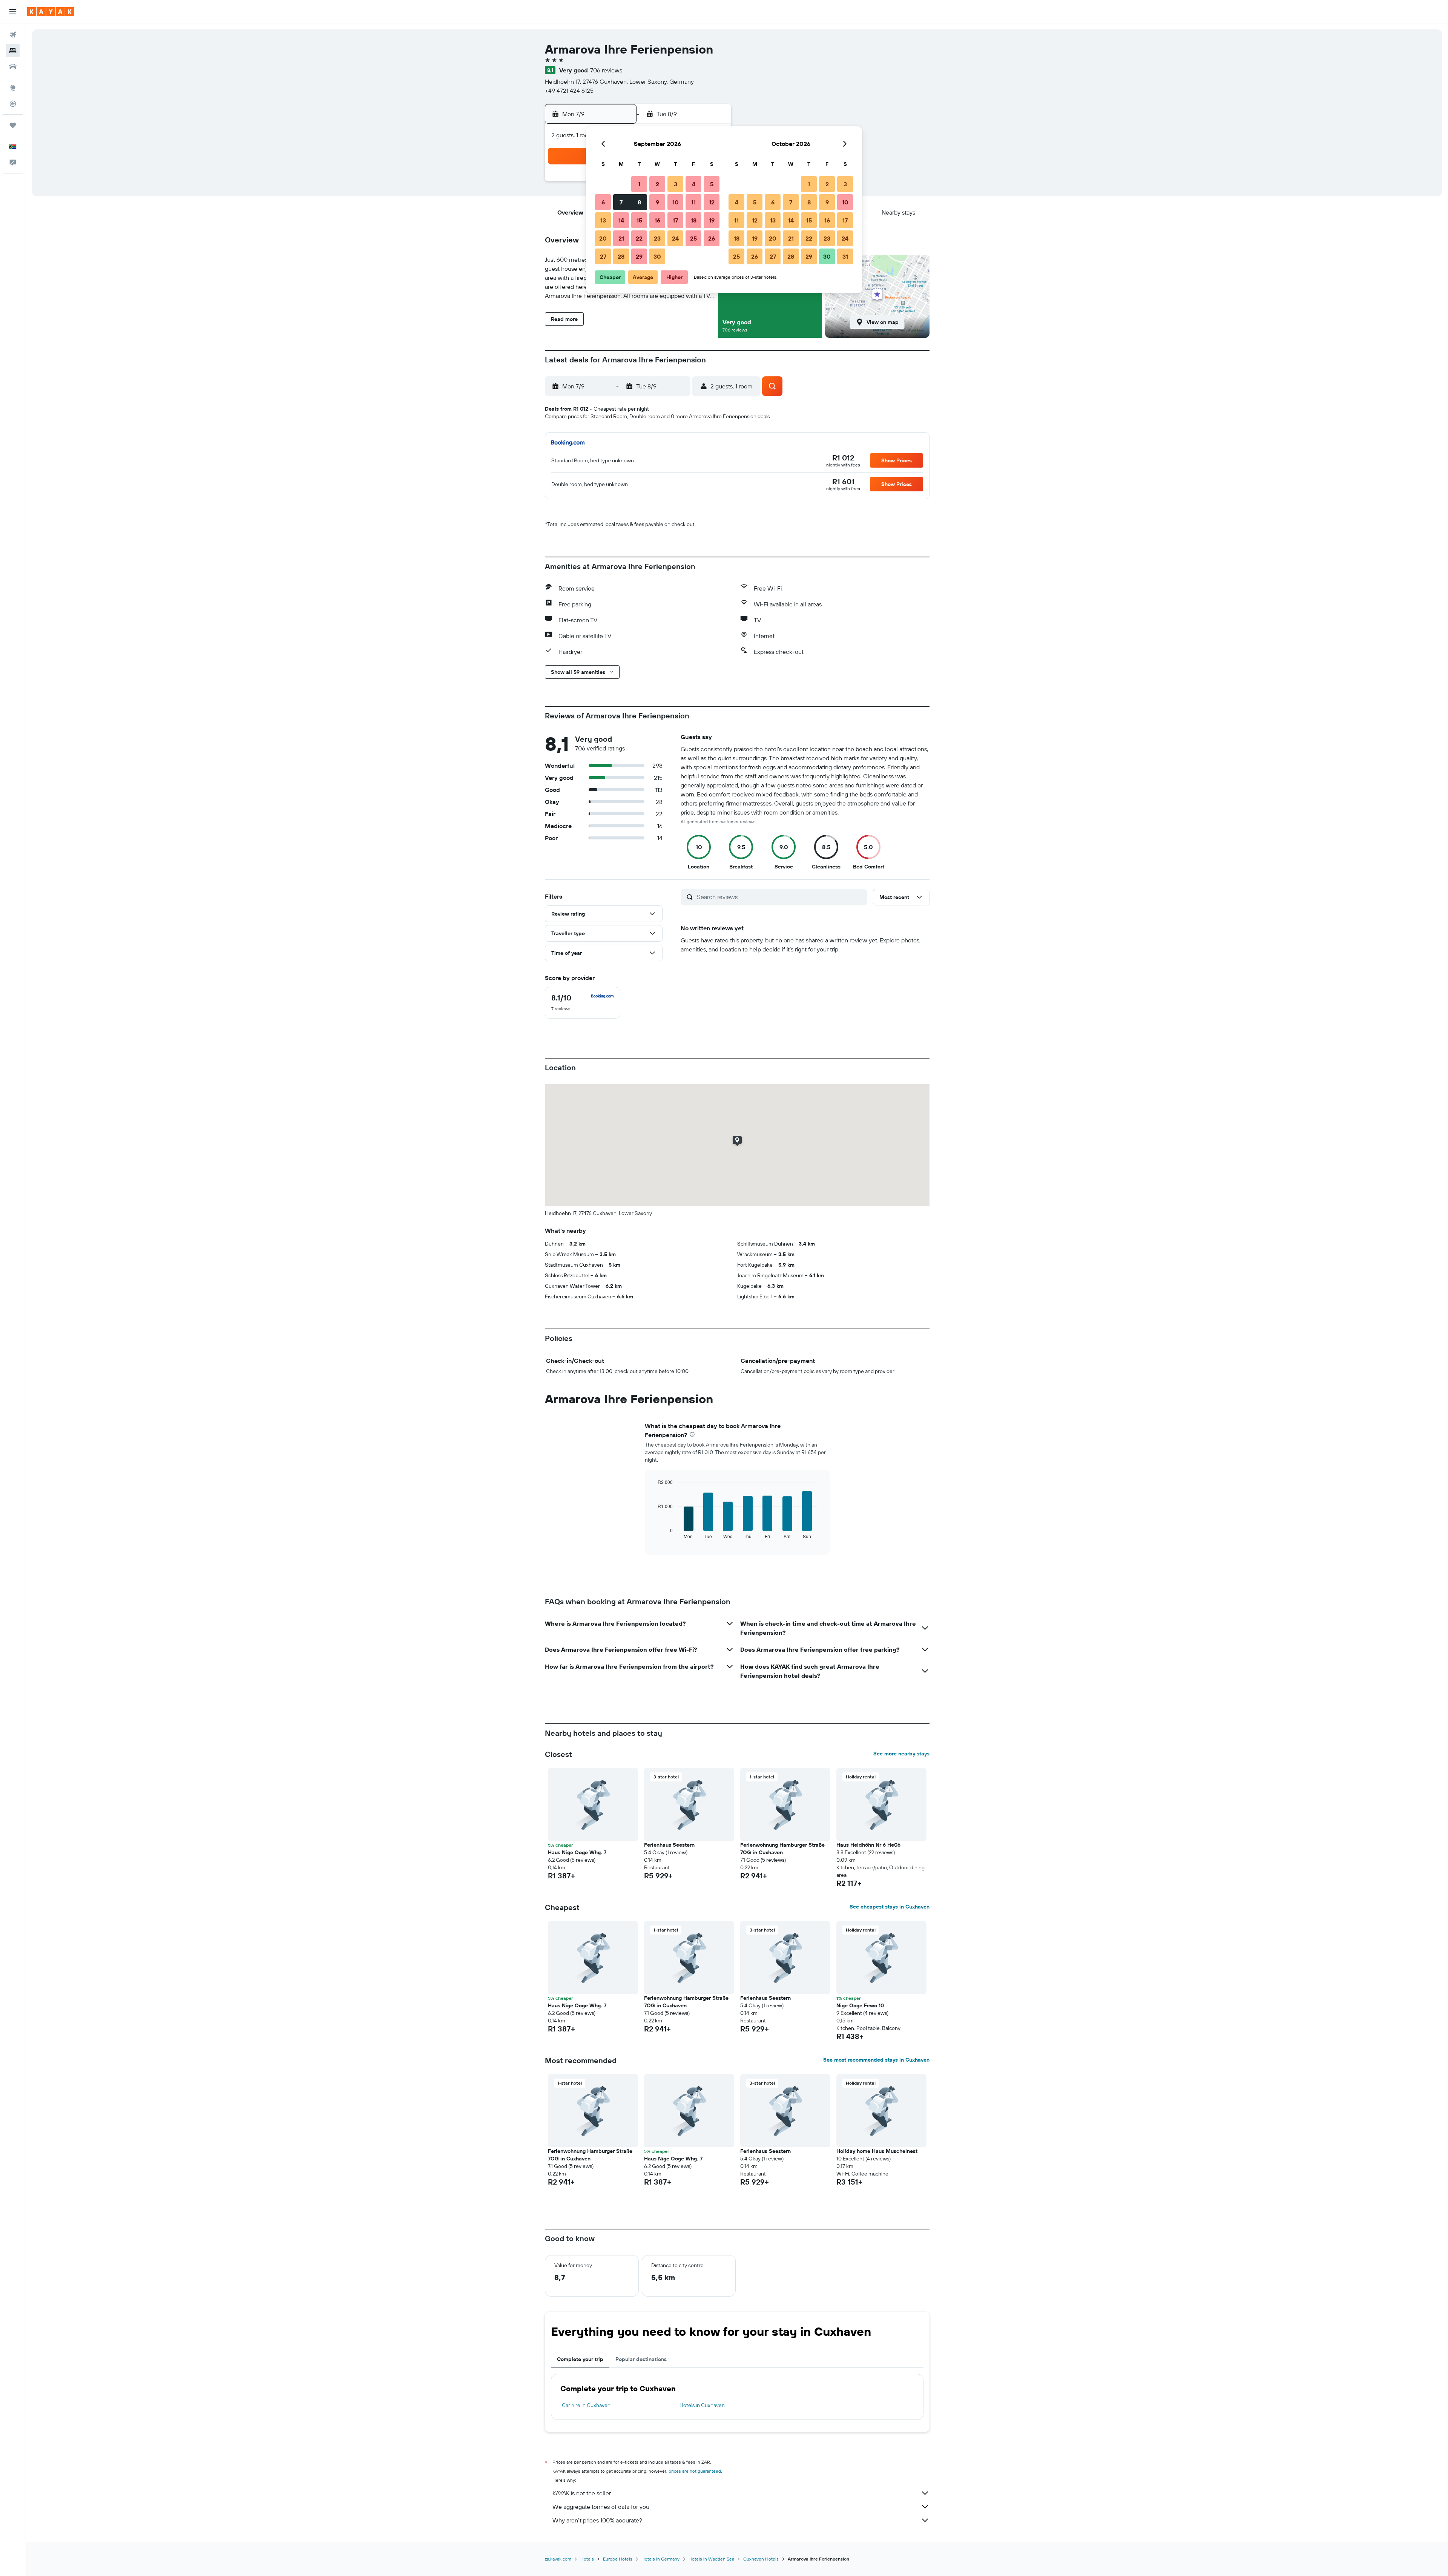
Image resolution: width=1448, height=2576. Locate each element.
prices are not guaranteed (695, 2471)
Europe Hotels (618, 2559)
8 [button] (639, 202)
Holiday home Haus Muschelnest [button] (877, 2151)
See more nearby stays (901, 1754)
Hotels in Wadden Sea (711, 2559)
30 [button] (657, 256)
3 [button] (676, 184)
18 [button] (694, 220)
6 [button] (603, 202)
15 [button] (639, 220)
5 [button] (712, 184)
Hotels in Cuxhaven (702, 2405)
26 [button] (712, 238)
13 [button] (603, 220)
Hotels (587, 2559)
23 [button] (657, 238)
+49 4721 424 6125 (569, 91)
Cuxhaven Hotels (761, 2559)
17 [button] (675, 220)
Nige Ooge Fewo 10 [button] (860, 2005)
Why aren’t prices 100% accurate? (597, 2520)
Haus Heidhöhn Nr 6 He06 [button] (868, 1845)
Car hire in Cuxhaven (586, 2405)
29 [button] (639, 256)
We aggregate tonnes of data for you (601, 2507)
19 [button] (712, 220)
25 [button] (693, 238)
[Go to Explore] (13, 88)
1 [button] (639, 184)
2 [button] (657, 184)
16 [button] (657, 220)
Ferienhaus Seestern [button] (669, 1845)
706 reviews (606, 70)
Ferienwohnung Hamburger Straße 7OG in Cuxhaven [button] (782, 1849)
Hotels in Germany (660, 2559)
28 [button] (621, 256)
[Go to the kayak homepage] (51, 12)
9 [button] (657, 202)
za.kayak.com (558, 2559)
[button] (13, 12)
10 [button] (676, 202)
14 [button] (621, 220)
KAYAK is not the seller (582, 2493)
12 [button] (712, 202)
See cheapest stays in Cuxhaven (890, 1907)
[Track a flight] (13, 104)
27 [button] (603, 256)
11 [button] (693, 202)
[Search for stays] (13, 51)
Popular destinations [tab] (641, 2359)
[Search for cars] (13, 66)
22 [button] (639, 238)
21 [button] (621, 238)
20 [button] (603, 238)
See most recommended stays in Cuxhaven (876, 2060)
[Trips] (13, 125)
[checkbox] (583, 1003)
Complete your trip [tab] (580, 2359)
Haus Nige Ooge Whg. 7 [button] (577, 1852)
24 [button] (675, 238)
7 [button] (621, 202)
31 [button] (845, 256)
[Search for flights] (13, 35)
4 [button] (694, 184)
